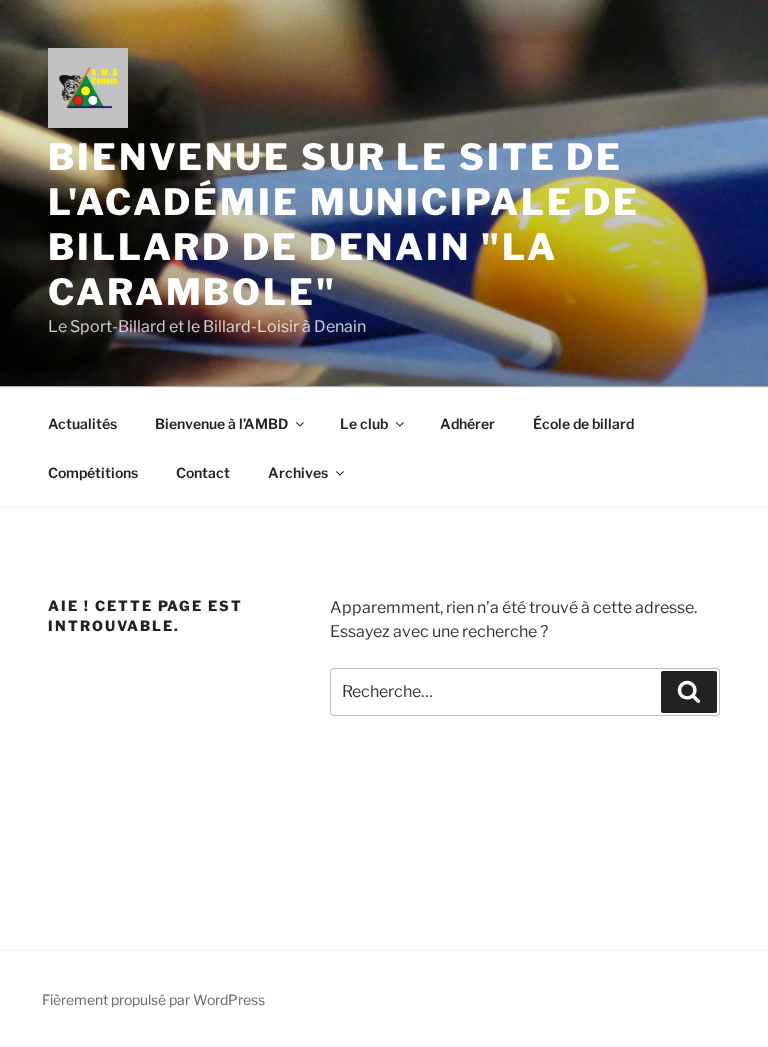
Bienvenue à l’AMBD (221, 423)
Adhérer (467, 423)
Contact (203, 472)
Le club (364, 423)
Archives (298, 472)
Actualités (82, 423)
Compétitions (93, 472)
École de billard (583, 423)
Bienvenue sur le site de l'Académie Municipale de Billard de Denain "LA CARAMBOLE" (344, 224)
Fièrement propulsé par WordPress (153, 999)
